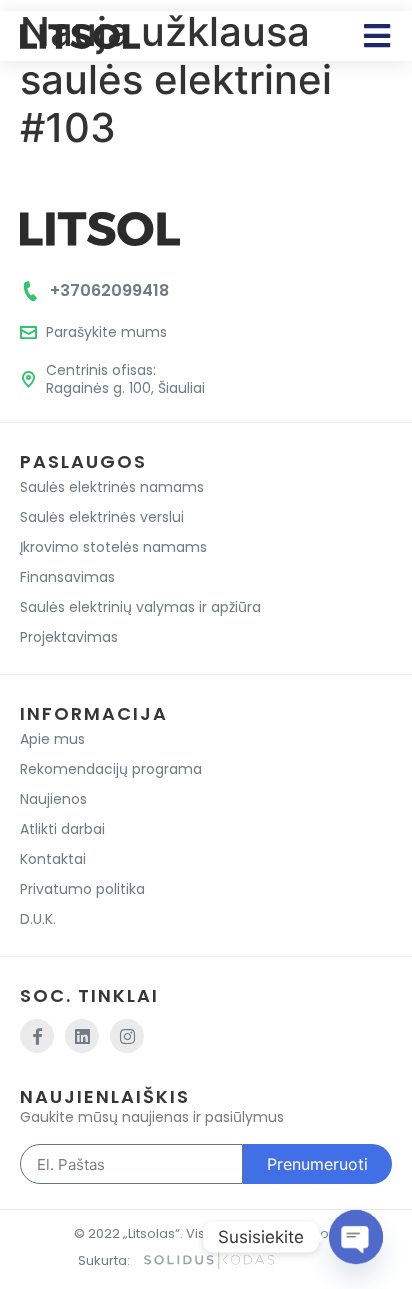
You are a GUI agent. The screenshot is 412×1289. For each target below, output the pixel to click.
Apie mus (52, 739)
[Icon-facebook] (37, 1036)
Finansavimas (67, 577)
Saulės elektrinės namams (112, 487)
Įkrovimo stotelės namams (113, 547)
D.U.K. (38, 919)
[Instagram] (127, 1036)
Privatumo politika (82, 889)
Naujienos (53, 799)
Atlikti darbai (62, 829)
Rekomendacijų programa (111, 769)
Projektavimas (69, 637)
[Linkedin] (82, 1036)
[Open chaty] (356, 1237)
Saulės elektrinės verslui (102, 517)
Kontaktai (53, 859)
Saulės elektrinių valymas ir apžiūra (140, 607)
